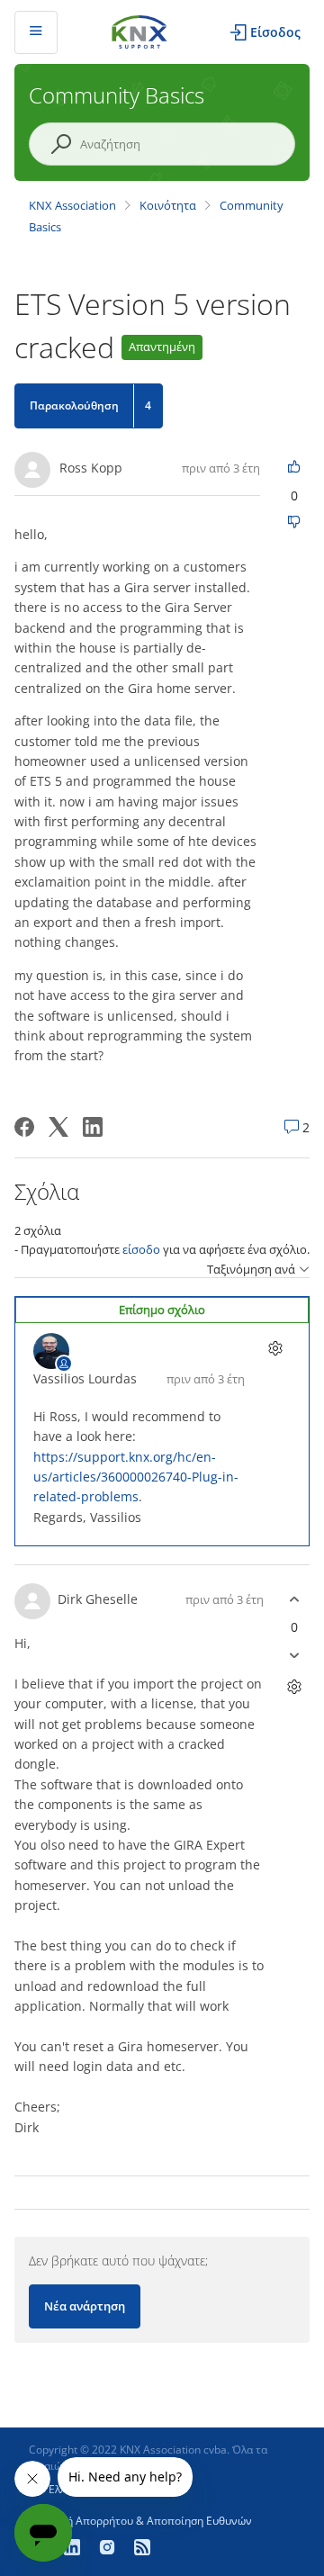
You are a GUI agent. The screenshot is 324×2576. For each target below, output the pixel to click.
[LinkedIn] (93, 1127)
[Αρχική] (139, 30)
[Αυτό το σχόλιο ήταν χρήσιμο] (294, 1599)
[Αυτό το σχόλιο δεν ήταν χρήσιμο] (294, 1655)
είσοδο (141, 1249)
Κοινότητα (168, 205)
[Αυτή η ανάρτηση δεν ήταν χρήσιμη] (294, 523)
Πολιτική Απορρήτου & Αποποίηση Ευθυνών (140, 2521)
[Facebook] (24, 1127)
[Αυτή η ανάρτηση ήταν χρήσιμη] (294, 468)
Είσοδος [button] (275, 32)
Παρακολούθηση (74, 405)
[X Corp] (58, 1127)
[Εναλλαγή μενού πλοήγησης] (36, 32)
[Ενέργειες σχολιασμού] (275, 1349)
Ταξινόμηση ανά (251, 1270)
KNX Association (72, 205)
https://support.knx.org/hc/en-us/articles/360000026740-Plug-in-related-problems (136, 1477)
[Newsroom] (142, 2549)
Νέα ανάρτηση (85, 2306)
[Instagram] (109, 2549)
